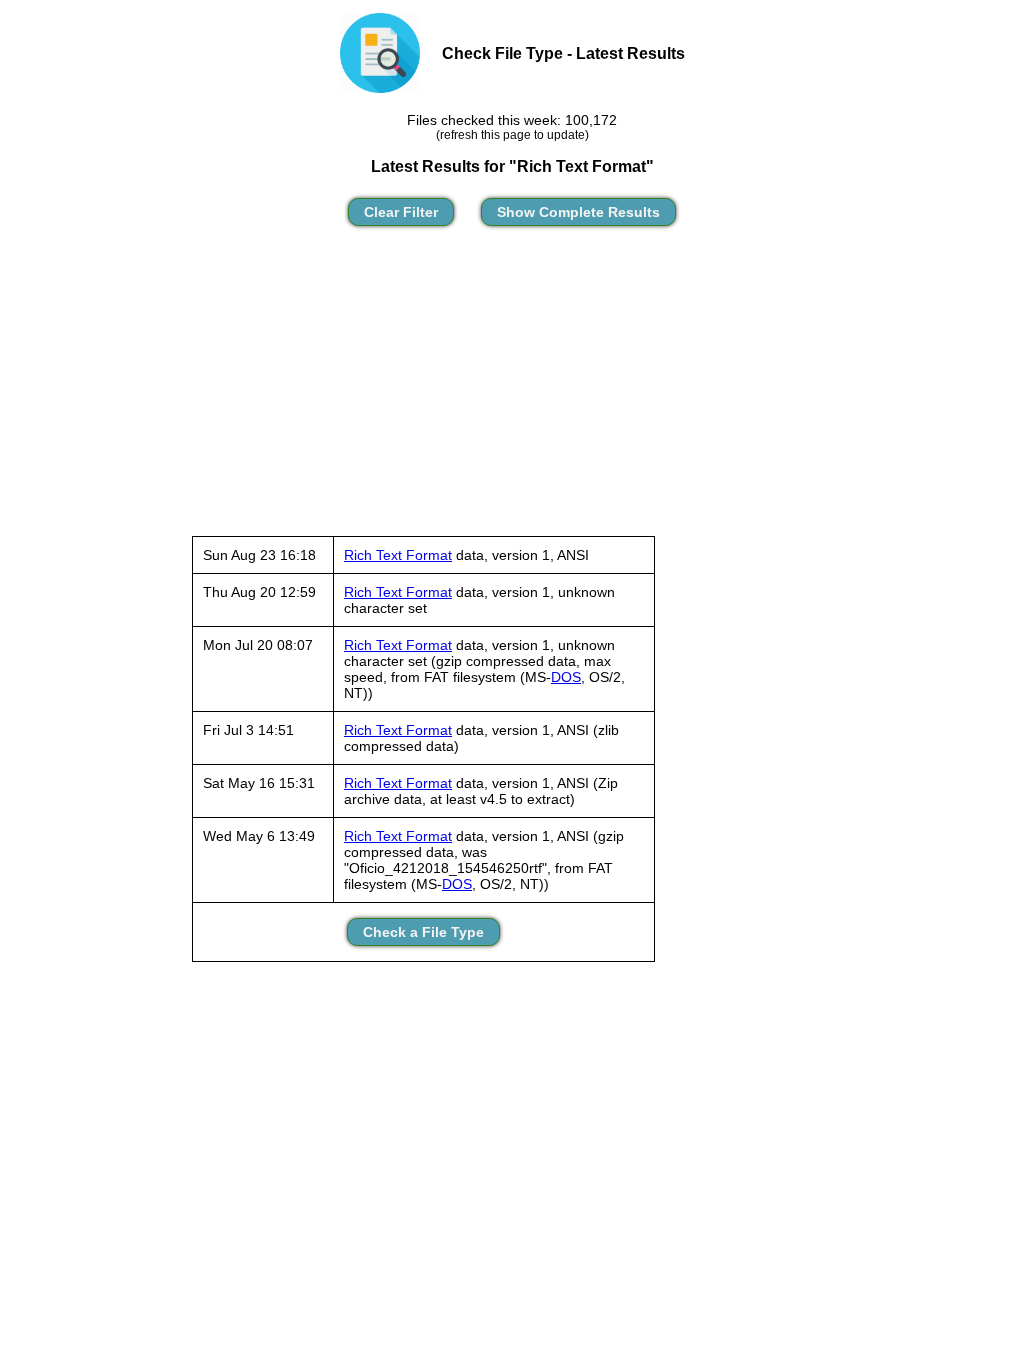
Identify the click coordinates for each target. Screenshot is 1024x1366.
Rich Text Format (398, 555)
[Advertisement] (512, 390)
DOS (566, 677)
